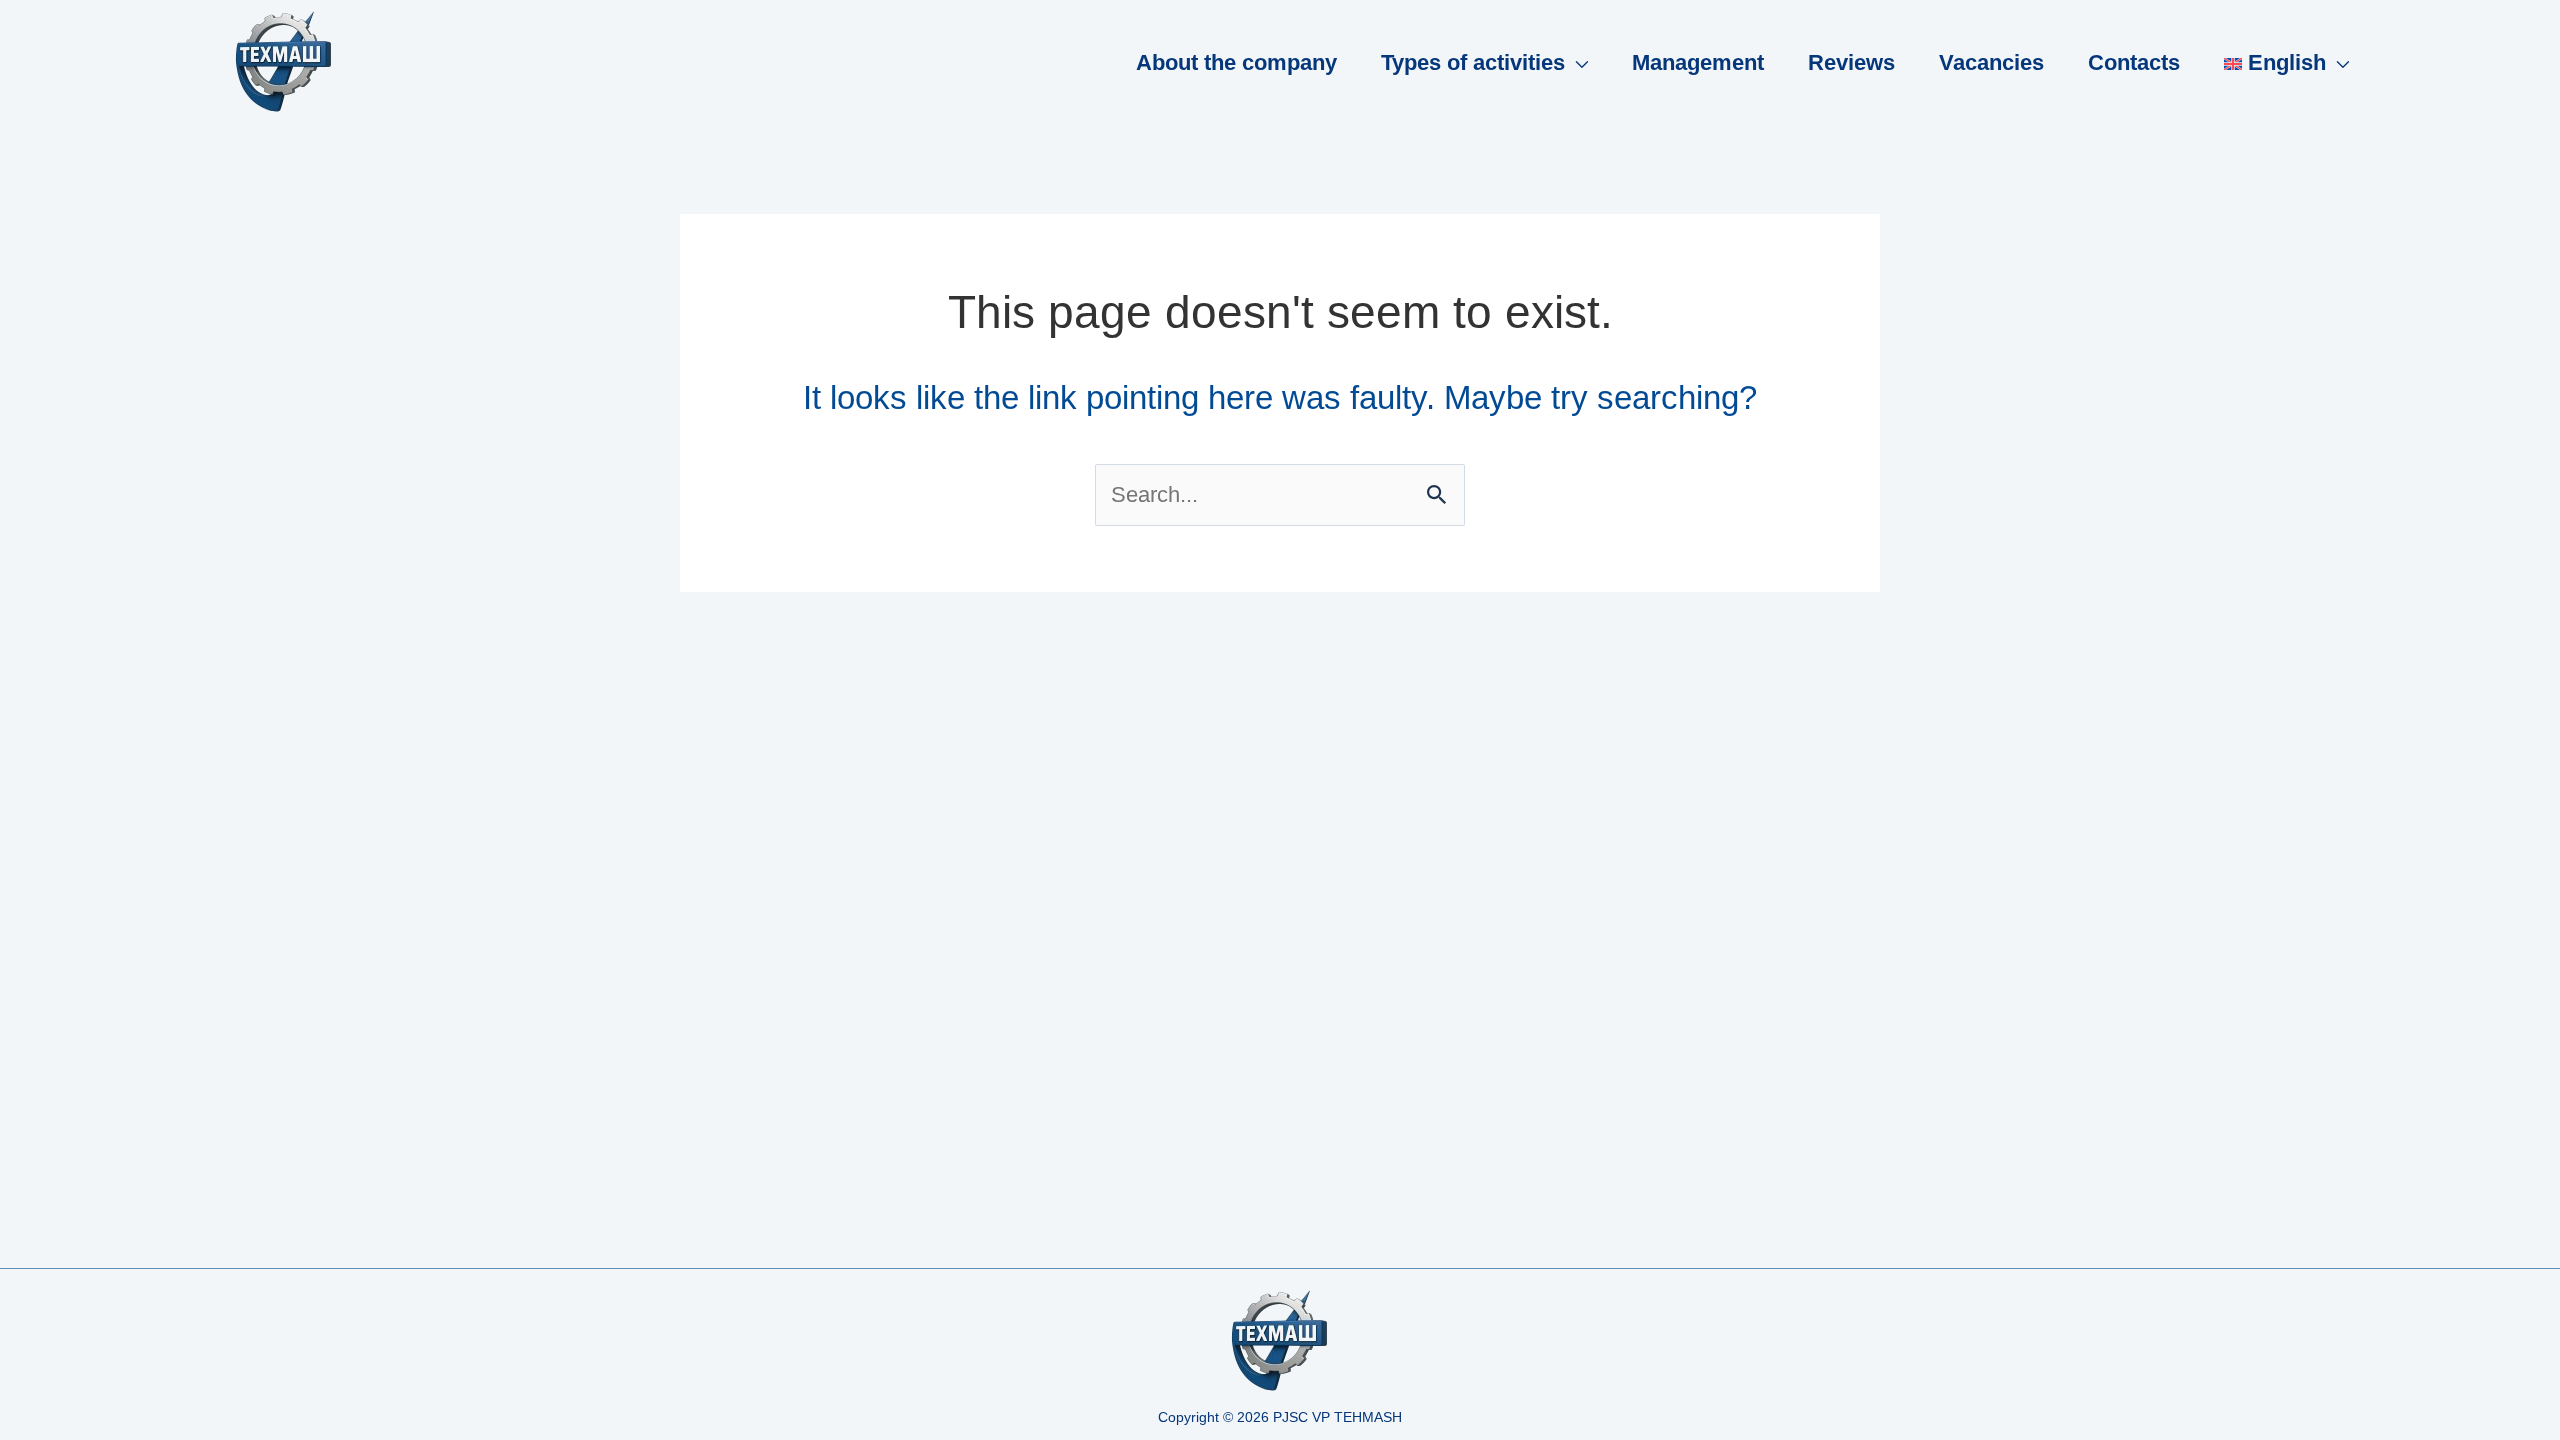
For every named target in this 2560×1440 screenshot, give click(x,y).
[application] (1576, 62)
